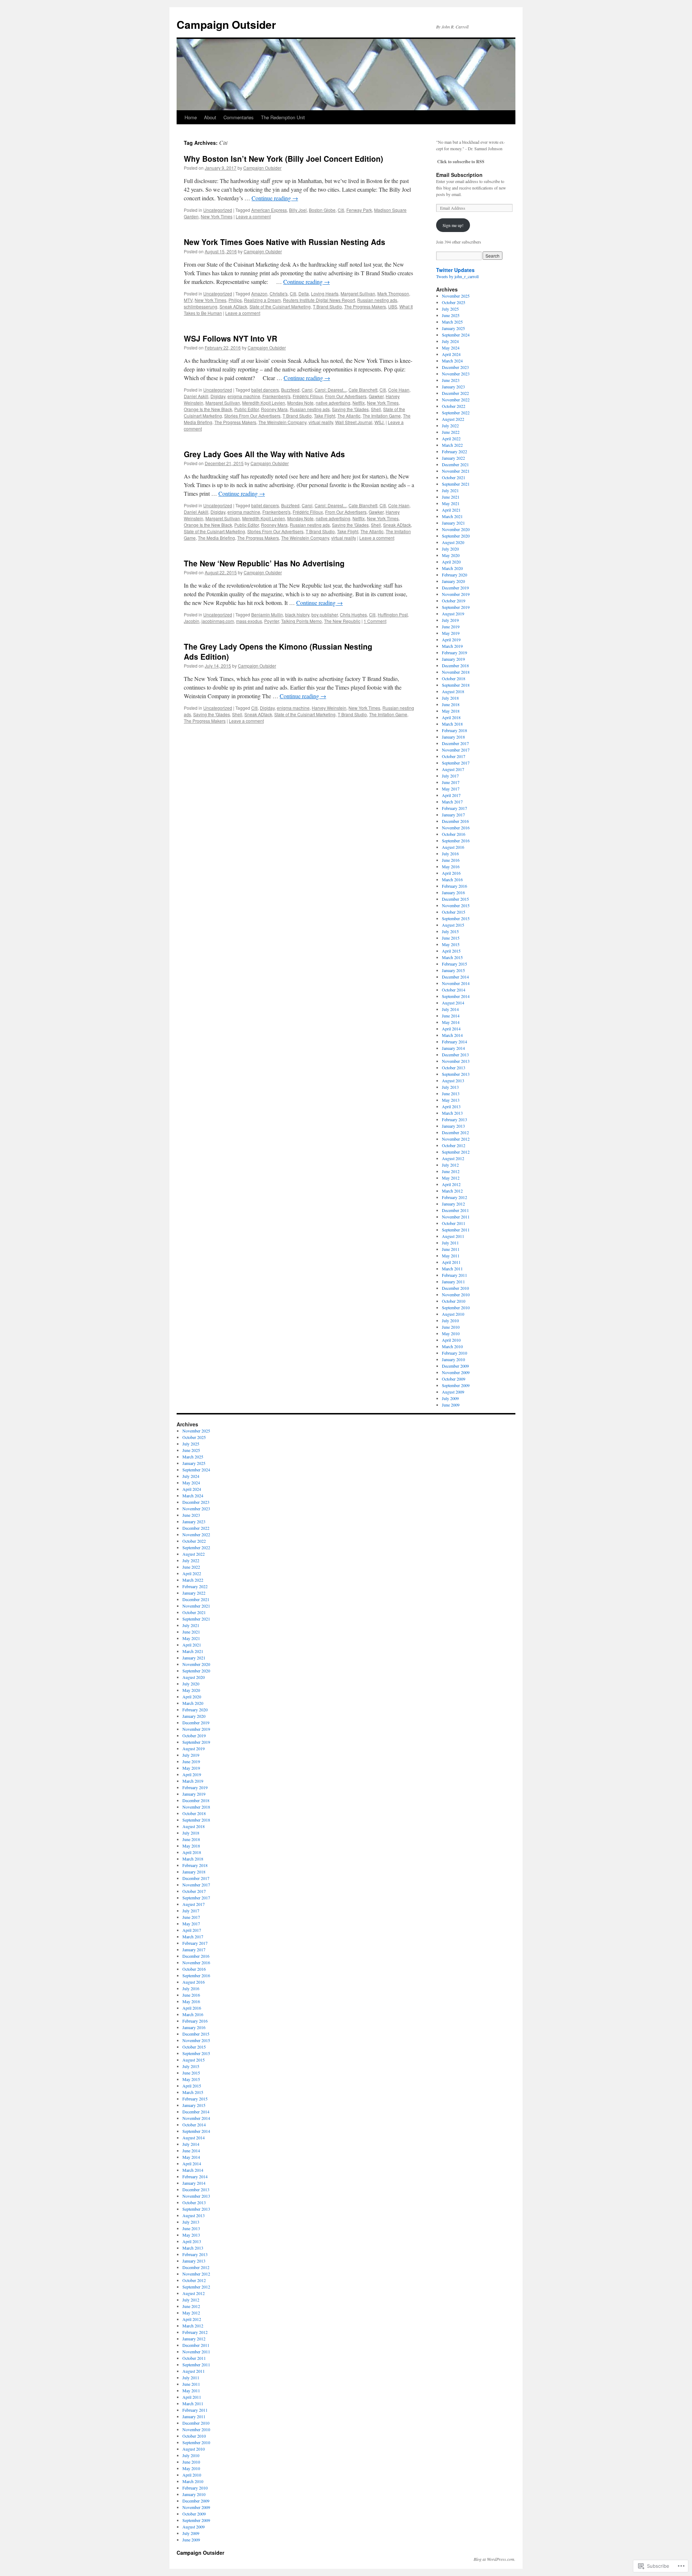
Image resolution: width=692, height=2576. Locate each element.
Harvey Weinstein (329, 708)
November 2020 (456, 529)
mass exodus (249, 621)
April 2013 (451, 1106)
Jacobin (192, 621)
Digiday (218, 396)
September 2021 (456, 484)
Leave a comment (253, 216)
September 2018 (456, 685)
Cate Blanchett (363, 390)
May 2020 (451, 555)
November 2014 (456, 983)
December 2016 (455, 821)
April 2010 (451, 1340)
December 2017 (455, 743)
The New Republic (342, 621)
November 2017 (456, 750)
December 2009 (455, 1366)
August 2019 (453, 614)
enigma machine (244, 396)
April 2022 (451, 438)
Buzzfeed (290, 390)
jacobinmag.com (218, 621)
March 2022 (452, 445)
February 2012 (454, 1197)
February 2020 (454, 575)
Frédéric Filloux (308, 396)
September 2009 (456, 1385)
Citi (341, 210)
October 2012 (454, 1145)
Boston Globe (322, 210)
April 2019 (451, 639)
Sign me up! (453, 225)
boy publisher (325, 614)
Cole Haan (399, 390)
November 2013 (456, 1061)
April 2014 (451, 1029)
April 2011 (451, 1262)
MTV (188, 300)
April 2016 (451, 873)
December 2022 (455, 393)
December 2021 (455, 464)
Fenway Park (359, 210)
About (210, 117)
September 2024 (456, 335)
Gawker (376, 396)
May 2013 (451, 1100)
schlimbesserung (201, 306)
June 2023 (451, 380)
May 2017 (451, 789)
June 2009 (451, 1405)
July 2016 (450, 854)
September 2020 (456, 536)
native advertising (333, 403)
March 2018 (452, 724)
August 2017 (453, 769)
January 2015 (453, 970)
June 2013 (451, 1093)
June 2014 (451, 1016)
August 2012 (453, 1158)
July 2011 (450, 1243)
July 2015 (450, 931)
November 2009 (456, 1372)
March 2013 (452, 1113)
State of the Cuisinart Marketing (280, 306)
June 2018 (451, 704)
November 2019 (456, 594)
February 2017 (454, 808)
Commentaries (239, 117)
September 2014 (456, 996)
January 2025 (453, 328)
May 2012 (451, 1178)
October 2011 (454, 1223)
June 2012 (451, 1171)
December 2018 (455, 665)
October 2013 (454, 1068)
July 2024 (450, 341)
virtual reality (321, 422)
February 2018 (454, 730)
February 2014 (454, 1042)
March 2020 (452, 568)
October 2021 (454, 477)
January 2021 (453, 523)
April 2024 (451, 354)
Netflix (359, 403)
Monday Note (300, 403)
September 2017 (456, 763)
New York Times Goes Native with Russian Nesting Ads (285, 242)
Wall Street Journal (354, 422)
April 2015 (451, 951)
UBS (393, 306)
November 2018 (456, 672)
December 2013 (455, 1055)
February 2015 (454, 964)
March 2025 (452, 322)
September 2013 (456, 1074)
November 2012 (456, 1139)
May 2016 (451, 866)
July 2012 (450, 1165)
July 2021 (450, 490)
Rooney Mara (274, 409)
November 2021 (456, 471)
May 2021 (451, 503)
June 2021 (451, 497)
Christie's (279, 293)
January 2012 (453, 1204)
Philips (235, 300)
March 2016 (452, 879)
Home (191, 117)
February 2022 (454, 451)
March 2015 (452, 957)
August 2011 (453, 1236)
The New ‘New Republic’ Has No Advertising (264, 563)
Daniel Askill (196, 396)
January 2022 (453, 458)
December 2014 (455, 977)
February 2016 (454, 886)
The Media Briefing (216, 538)
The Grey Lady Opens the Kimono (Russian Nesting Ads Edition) (278, 651)
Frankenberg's (276, 396)
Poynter (272, 621)
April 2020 (451, 562)
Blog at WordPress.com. (494, 2559)
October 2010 (454, 1301)
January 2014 (453, 1048)
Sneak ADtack (233, 306)
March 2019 (452, 646)
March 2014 (452, 1035)
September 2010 (456, 1307)
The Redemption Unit (283, 117)
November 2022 (456, 400)
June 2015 (451, 938)
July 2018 (450, 698)
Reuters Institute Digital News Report (319, 300)
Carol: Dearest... (331, 390)
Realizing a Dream (262, 300)
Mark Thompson (393, 293)
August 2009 (453, 1392)
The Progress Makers (365, 306)
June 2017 (451, 782)
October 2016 (454, 834)
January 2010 (453, 1359)
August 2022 (453, 419)
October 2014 (454, 990)
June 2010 (451, 1327)
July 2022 (450, 425)
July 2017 (450, 776)
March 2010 (452, 1346)
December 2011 (455, 1210)
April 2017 (451, 795)
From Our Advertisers (346, 396)
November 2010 (456, 1294)
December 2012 (455, 1132)
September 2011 (456, 1230)
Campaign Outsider (226, 24)
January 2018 (453, 737)
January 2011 (453, 1282)
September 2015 (456, 918)
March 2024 (452, 361)
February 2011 (454, 1275)
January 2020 (453, 581)
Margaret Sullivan (358, 293)
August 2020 (453, 542)
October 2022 (454, 406)
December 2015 (455, 899)
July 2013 (450, 1087)
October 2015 (454, 912)
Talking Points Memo (301, 621)
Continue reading (275, 198)
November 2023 (456, 374)
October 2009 (454, 1379)
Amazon (259, 293)
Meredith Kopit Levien (264, 403)
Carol (307, 390)
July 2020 (450, 549)
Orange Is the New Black (208, 409)
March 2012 (452, 1191)
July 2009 (450, 1398)
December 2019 (455, 588)
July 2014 (450, 1009)
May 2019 (451, 633)
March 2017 (452, 802)
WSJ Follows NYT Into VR (230, 338)
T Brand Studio (327, 306)
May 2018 (451, 711)
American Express (269, 210)
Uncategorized (218, 210)
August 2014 (453, 1003)
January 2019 (453, 659)
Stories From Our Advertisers (252, 416)
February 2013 (454, 1119)
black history (297, 614)
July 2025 (450, 309)
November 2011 (456, 1217)
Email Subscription (459, 175)
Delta (304, 293)
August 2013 (453, 1080)
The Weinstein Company (282, 422)
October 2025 (454, 302)
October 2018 (454, 678)
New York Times (217, 216)
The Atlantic (349, 416)
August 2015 (453, 925)
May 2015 (451, 944)
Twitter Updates (455, 270)
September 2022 (456, 413)
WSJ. (380, 422)
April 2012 (451, 1184)
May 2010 (451, 1333)
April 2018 (451, 717)
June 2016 (451, 860)
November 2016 (456, 828)
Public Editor (247, 409)
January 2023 (453, 387)
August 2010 (453, 1314)
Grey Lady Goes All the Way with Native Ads (264, 454)
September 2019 (456, 607)
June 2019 (451, 627)
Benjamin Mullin (267, 614)
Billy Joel (298, 210)
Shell (376, 409)
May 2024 (451, 348)
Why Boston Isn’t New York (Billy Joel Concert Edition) (283, 159)
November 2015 (456, 905)
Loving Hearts (325, 293)
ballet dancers (265, 390)
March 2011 (452, 1269)
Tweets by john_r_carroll (457, 276)
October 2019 (454, 601)
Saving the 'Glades (350, 409)
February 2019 (454, 652)
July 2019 (450, 620)
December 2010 (455, 1288)
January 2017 (453, 815)
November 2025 (456, 296)
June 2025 (451, 315)
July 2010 (450, 1320)
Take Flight (325, 416)
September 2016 (456, 841)
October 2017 (454, 756)
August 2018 (453, 691)
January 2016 (453, 892)
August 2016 (453, 847)
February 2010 (454, 1353)
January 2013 (453, 1126)
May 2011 (451, 1256)
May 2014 (451, 1022)
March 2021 (452, 516)
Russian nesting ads (377, 300)
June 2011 (451, 1249)
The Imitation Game (382, 416)
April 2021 (451, 510)
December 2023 (455, 367)
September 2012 (456, 1152)
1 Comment (375, 621)
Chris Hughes (353, 614)
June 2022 (451, 432)
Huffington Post (393, 614)
